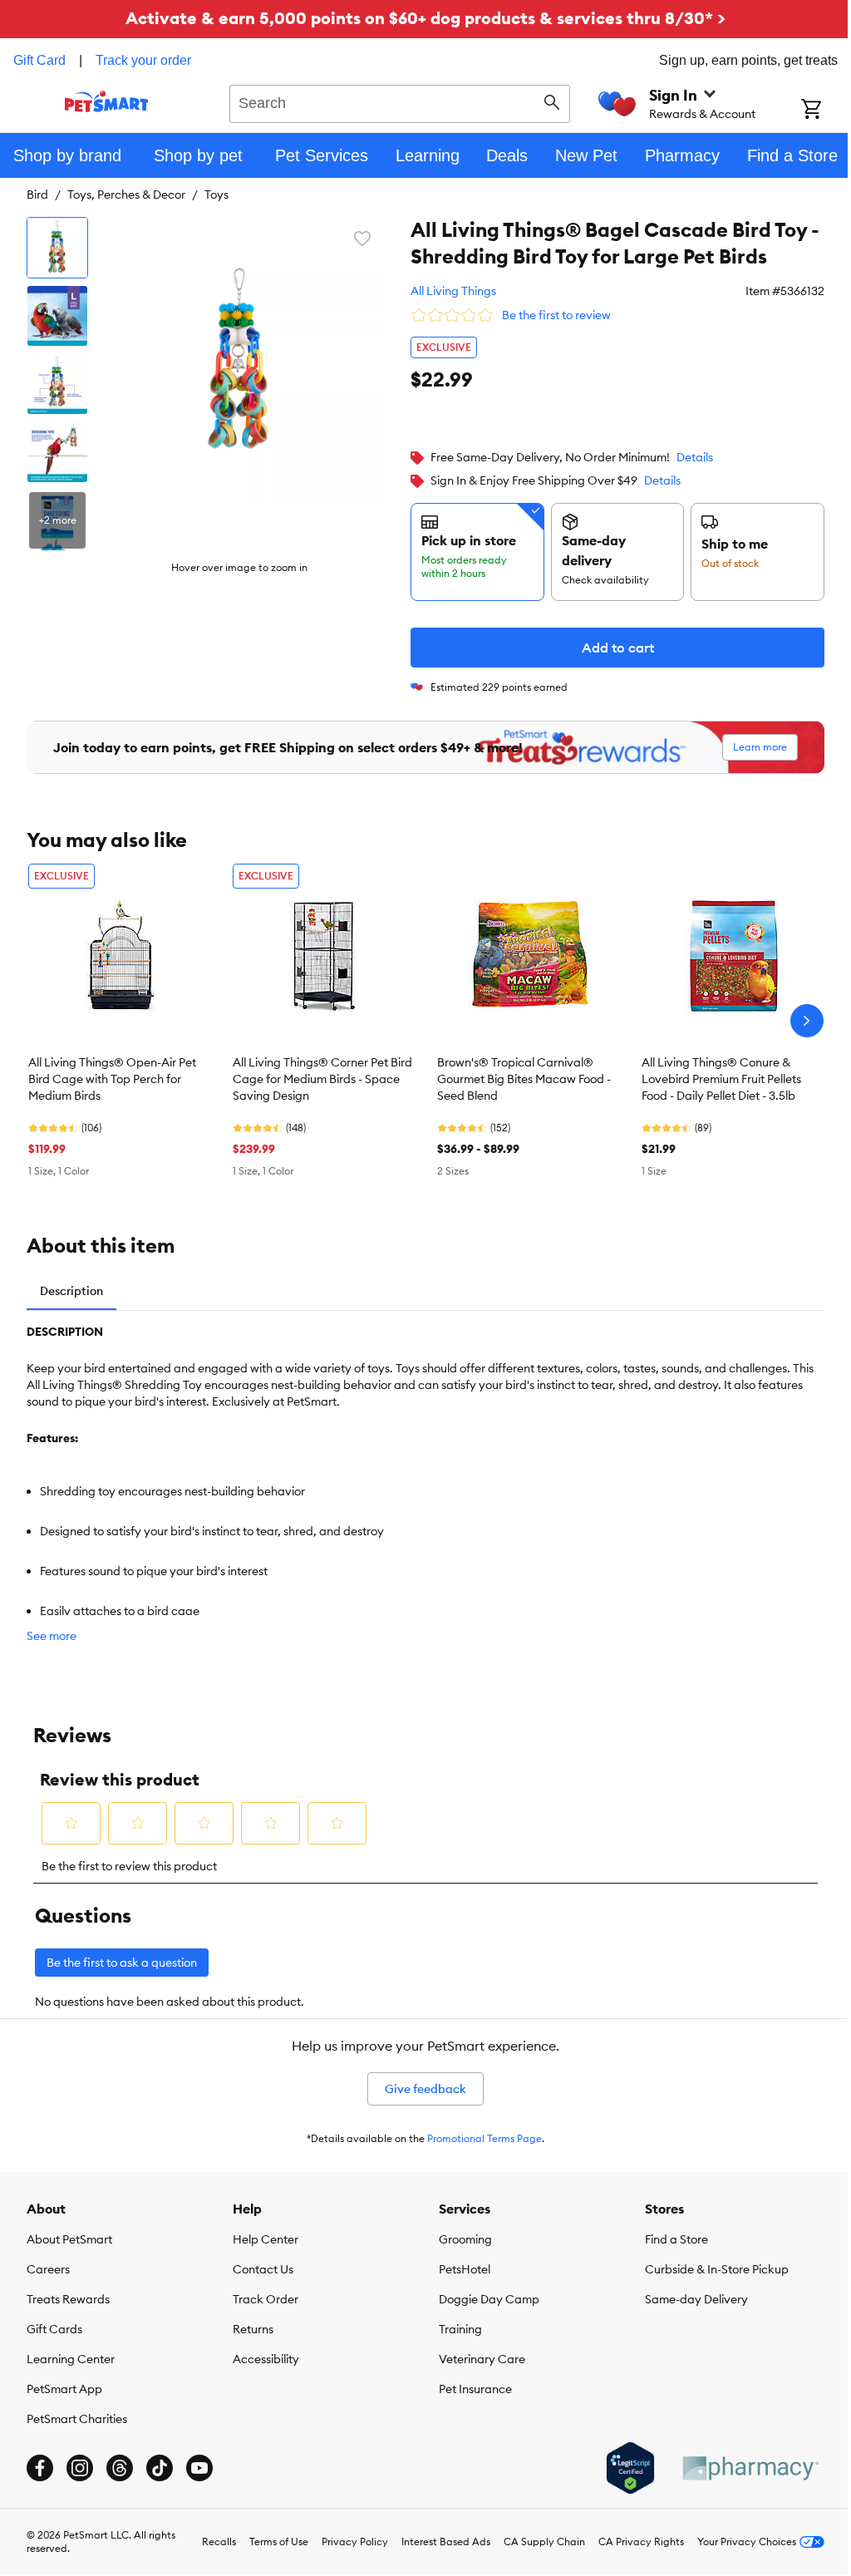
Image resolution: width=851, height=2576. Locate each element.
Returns (253, 2329)
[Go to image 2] (57, 316)
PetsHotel (465, 2269)
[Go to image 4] (57, 452)
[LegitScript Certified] (630, 2468)
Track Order (266, 2299)
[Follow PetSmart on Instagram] (80, 2468)
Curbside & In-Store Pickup (717, 2269)
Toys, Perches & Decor (126, 195)
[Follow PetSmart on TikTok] (160, 2468)
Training (460, 2329)
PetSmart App (64, 2389)
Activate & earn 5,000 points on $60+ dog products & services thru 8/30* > (425, 18)
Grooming (465, 2239)
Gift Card (39, 60)
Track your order (143, 60)
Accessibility (266, 2359)
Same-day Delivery (696, 2299)
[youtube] (199, 2468)
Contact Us (263, 2269)
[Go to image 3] (57, 384)
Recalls (219, 2542)
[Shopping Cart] (826, 111)
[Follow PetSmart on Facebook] (40, 2468)
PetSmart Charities (77, 2419)
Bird (37, 195)
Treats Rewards (68, 2299)
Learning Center (71, 2359)
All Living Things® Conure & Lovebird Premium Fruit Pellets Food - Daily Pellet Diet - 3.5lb (721, 1079)
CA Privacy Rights (641, 2542)
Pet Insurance (475, 2389)
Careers (48, 2269)
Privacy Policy (355, 2542)
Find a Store (676, 2239)
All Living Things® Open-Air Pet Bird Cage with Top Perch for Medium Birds (112, 1079)
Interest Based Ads (446, 2542)
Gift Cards (54, 2329)
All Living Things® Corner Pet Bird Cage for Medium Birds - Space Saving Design (322, 1079)
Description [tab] (71, 1291)
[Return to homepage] (107, 101)
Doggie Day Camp (489, 2299)
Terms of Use (279, 2542)
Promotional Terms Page (485, 2138)
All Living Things (453, 291)
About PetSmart (69, 2239)
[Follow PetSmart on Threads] (120, 2468)
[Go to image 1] (57, 248)
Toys (216, 195)
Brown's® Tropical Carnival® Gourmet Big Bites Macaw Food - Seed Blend (524, 1079)
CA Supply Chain (544, 2542)
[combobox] (400, 101)
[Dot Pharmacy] (750, 2468)
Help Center (266, 2239)
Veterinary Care (482, 2359)
